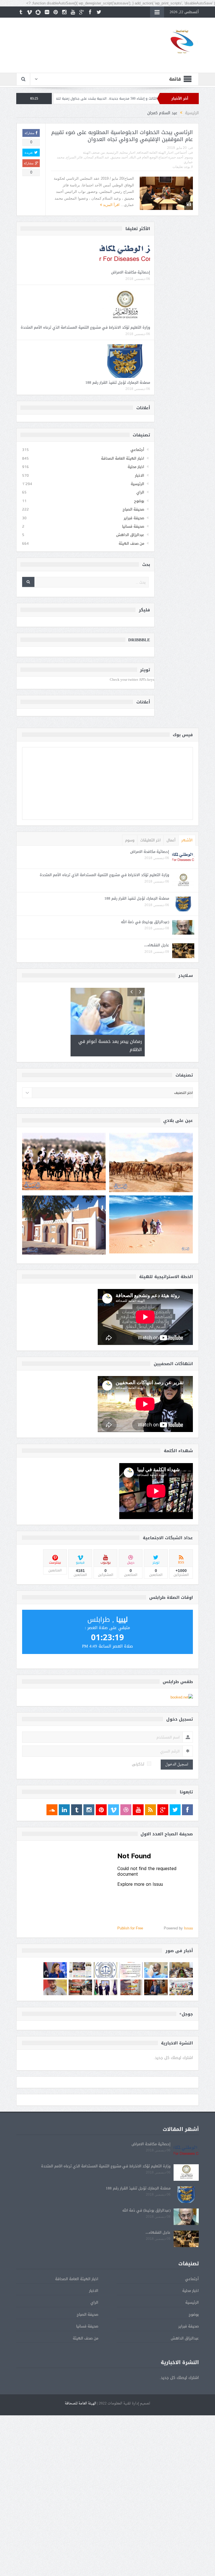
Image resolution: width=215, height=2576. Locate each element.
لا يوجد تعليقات (183, 167)
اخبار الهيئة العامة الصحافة (155, 153)
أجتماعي (181, 153)
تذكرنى (138, 1762)
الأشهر (187, 840)
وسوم (130, 840)
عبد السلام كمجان (97, 157)
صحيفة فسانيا (133, 526)
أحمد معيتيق (119, 157)
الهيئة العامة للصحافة (80, 2401)
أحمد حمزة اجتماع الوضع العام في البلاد (156, 157)
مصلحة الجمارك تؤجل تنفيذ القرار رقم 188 (118, 382)
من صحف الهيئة (94, 153)
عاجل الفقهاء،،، (157, 945)
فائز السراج (74, 157)
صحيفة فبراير (134, 518)
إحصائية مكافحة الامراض (131, 272)
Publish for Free (130, 1926)
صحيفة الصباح (133, 509)
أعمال (171, 840)
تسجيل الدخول (177, 1762)
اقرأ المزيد (111, 205)
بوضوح (139, 501)
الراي (140, 492)
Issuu (188, 1926)
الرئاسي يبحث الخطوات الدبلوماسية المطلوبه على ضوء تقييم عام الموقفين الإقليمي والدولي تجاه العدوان (122, 136)
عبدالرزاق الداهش (130, 535)
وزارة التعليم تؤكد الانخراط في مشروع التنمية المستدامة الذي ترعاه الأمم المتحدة (85, 327)
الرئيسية (112, 153)
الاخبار (140, 475)
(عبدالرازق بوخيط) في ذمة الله (145, 922)
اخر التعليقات (150, 840)
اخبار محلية (128, 153)
